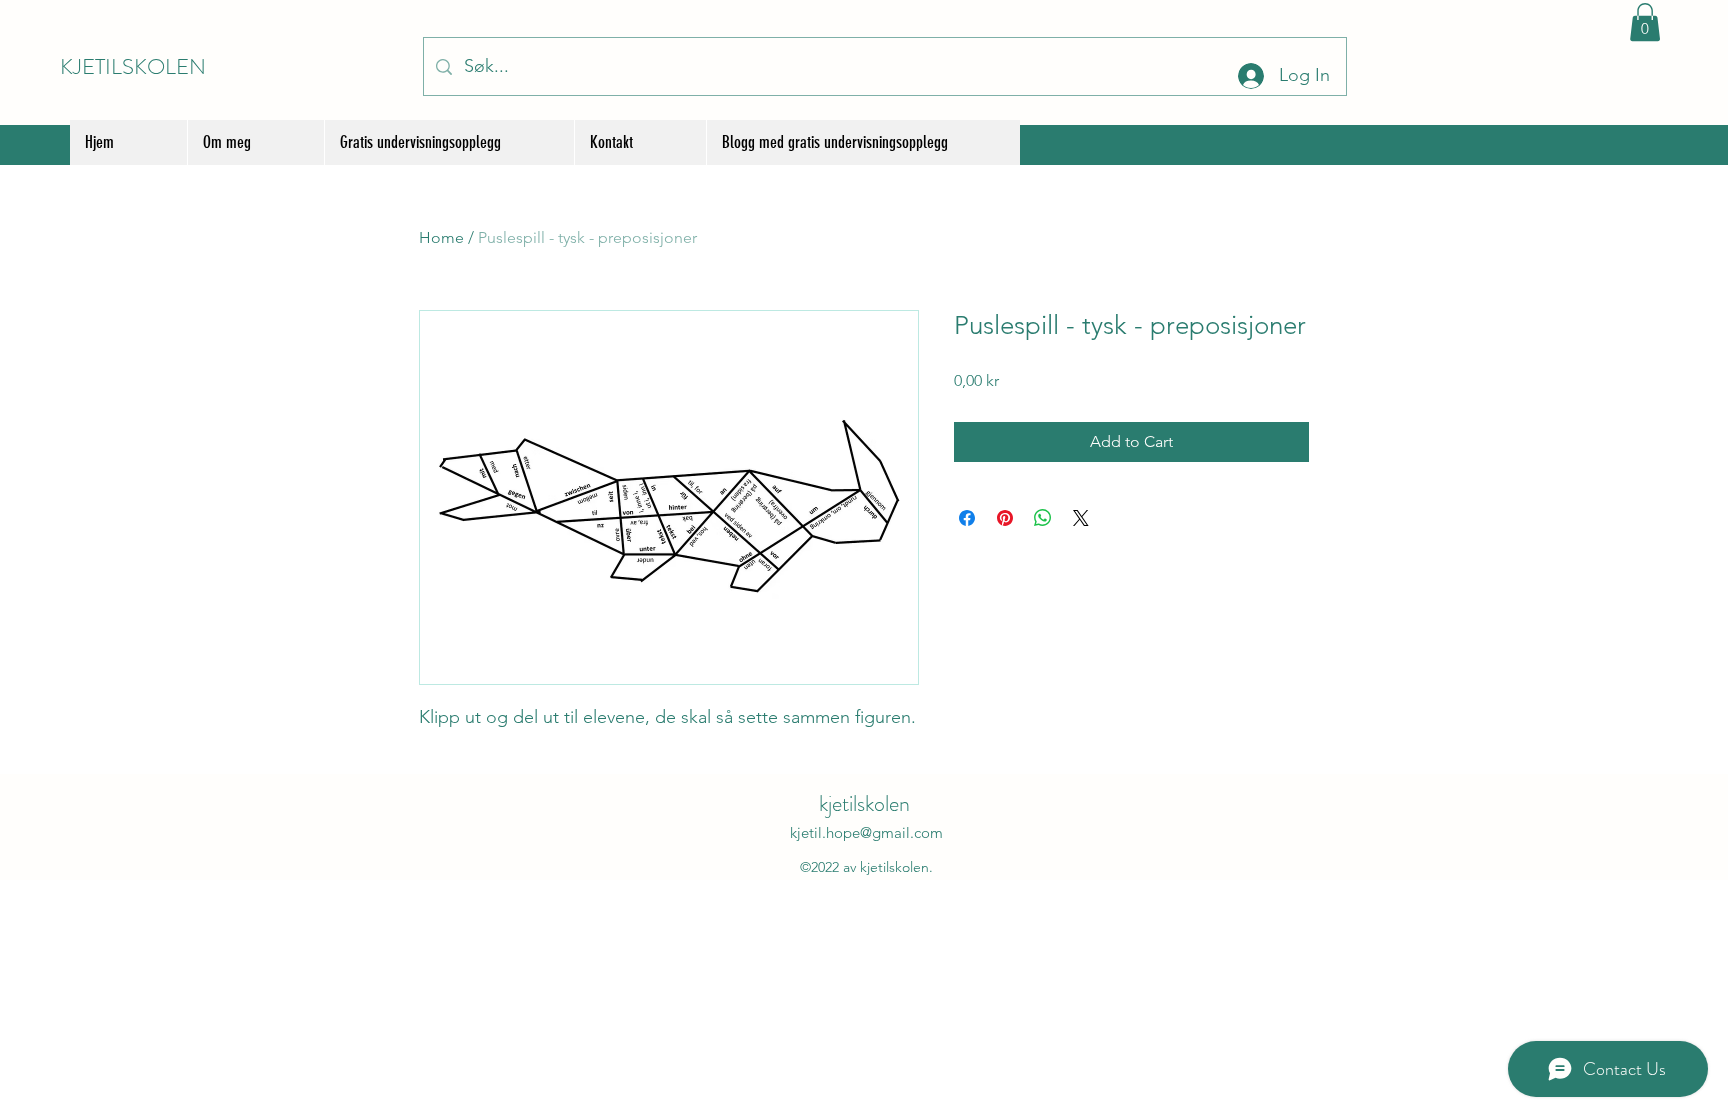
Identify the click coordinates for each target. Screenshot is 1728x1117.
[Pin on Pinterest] (1005, 518)
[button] (1645, 22)
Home (441, 237)
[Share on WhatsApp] (1043, 518)
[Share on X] (1081, 518)
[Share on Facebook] (967, 518)
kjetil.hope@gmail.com (866, 832)
